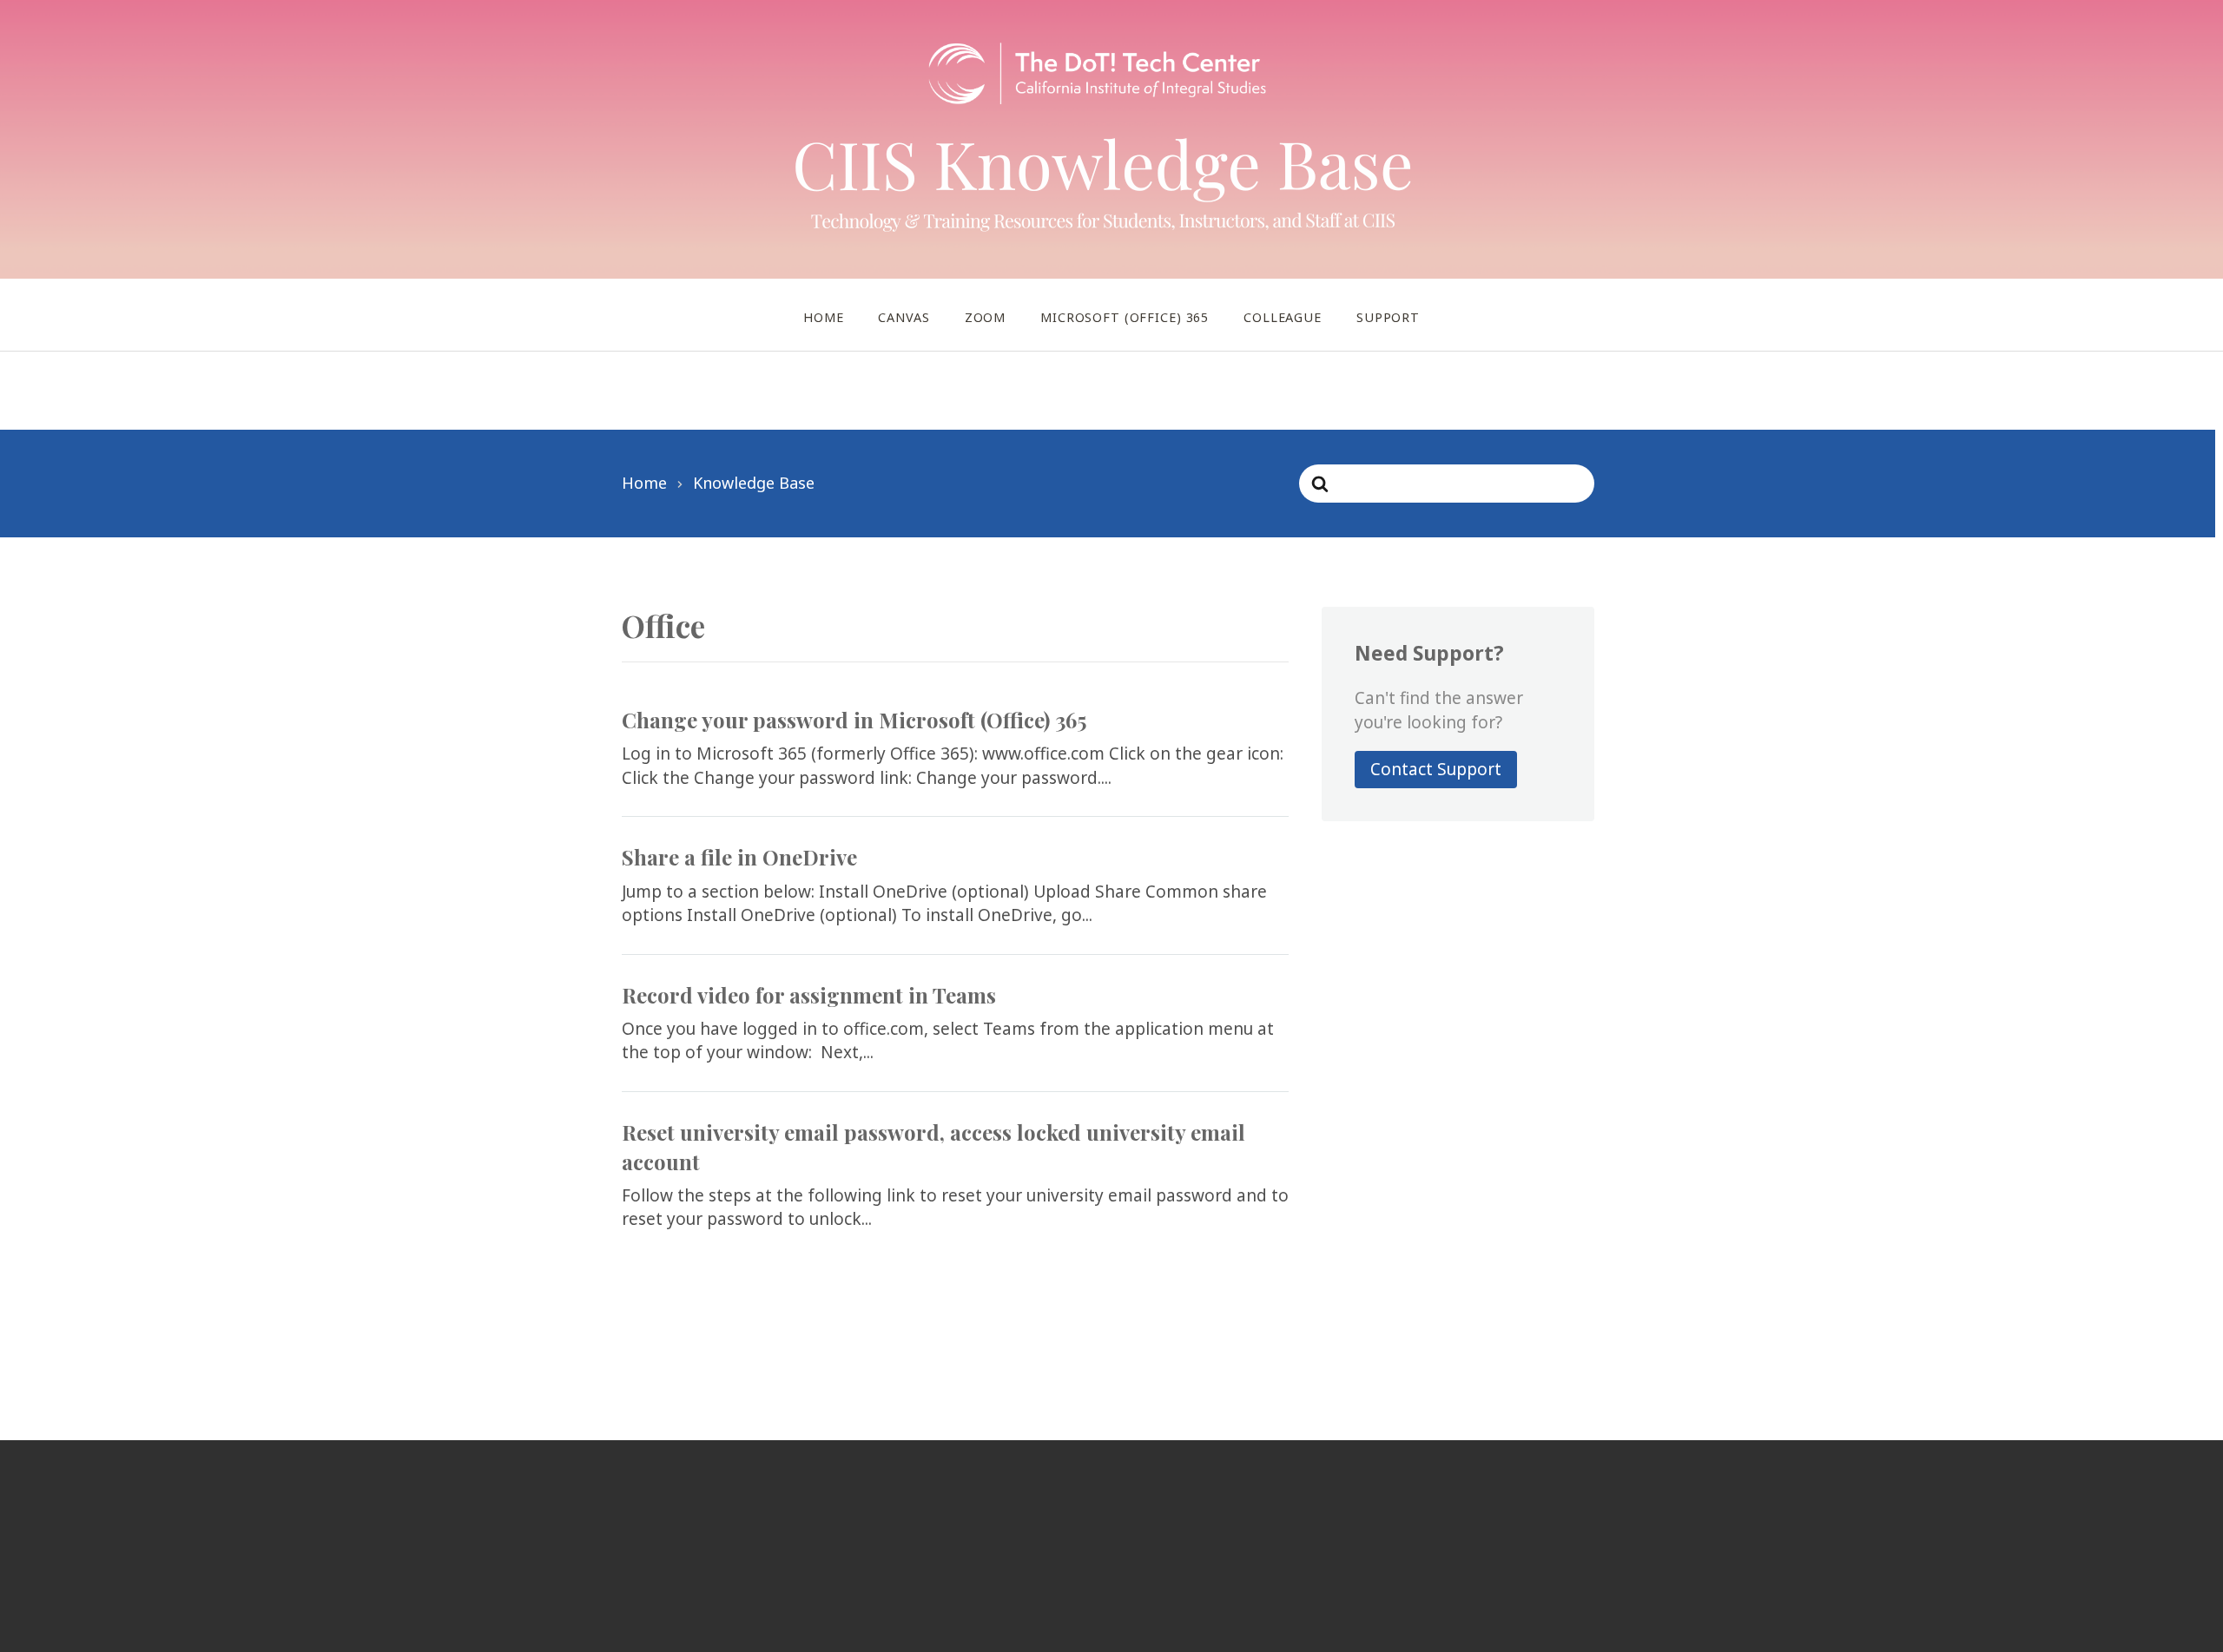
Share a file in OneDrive (739, 857)
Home (823, 317)
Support (1388, 317)
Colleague (1283, 317)
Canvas (904, 317)
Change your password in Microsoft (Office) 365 (854, 720)
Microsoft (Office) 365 (1125, 317)
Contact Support (1436, 769)
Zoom (985, 317)
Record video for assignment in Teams (809, 995)
